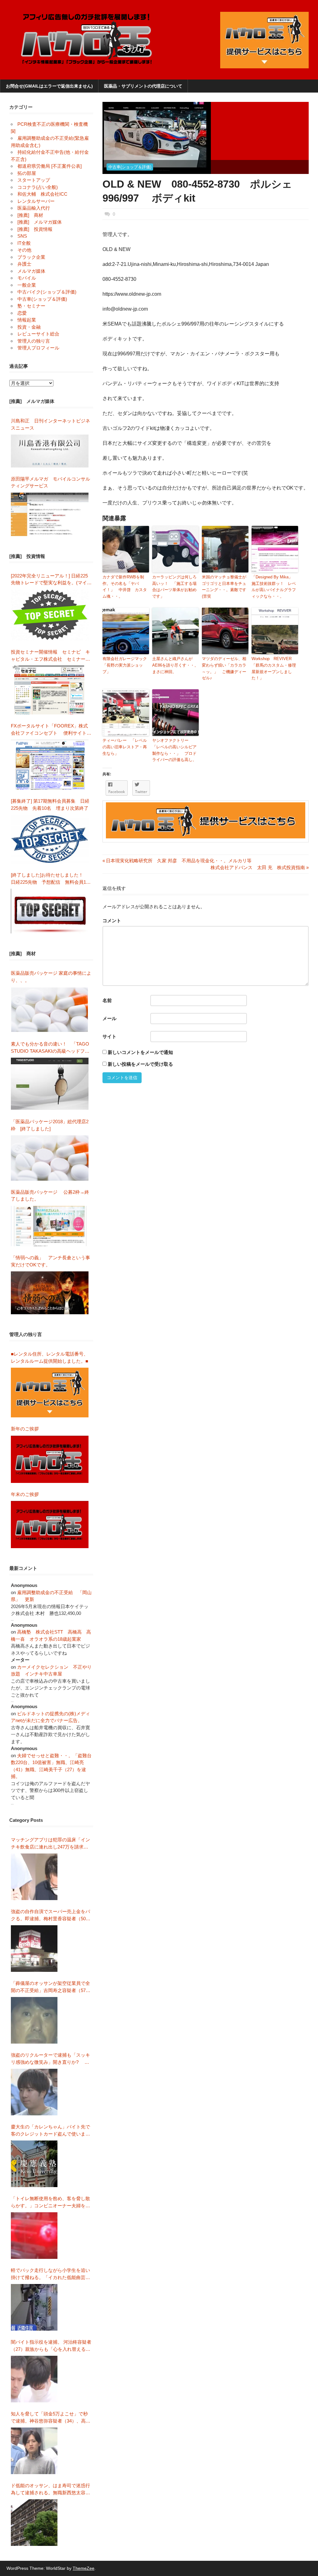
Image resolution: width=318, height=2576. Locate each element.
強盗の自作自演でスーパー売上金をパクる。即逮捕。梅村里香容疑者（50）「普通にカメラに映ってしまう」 (51, 1915)
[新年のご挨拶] (50, 1459)
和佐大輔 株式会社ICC (42, 194)
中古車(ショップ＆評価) (130, 167)
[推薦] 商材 (30, 215)
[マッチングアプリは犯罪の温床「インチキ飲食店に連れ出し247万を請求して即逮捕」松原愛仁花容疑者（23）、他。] (34, 1877)
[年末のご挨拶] (50, 1525)
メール (109, 1018)
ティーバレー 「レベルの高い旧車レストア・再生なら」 (125, 747)
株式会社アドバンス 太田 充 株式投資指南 (258, 867)
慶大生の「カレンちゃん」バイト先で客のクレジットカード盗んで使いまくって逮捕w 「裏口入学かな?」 (50, 2131)
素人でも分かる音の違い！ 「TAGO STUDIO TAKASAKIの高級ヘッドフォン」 (50, 1048)
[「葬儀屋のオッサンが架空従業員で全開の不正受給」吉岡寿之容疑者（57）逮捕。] (34, 2020)
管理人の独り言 (34, 341)
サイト (109, 1036)
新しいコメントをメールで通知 (140, 1052)
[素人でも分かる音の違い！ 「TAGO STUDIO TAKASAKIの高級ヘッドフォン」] (50, 1084)
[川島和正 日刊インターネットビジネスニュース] (50, 451)
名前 (107, 1000)
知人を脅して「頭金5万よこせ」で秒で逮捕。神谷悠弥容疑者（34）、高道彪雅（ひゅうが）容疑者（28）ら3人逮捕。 (51, 2418)
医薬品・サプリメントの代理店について (143, 86)
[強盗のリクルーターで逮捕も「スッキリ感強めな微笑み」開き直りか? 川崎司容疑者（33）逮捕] (34, 2092)
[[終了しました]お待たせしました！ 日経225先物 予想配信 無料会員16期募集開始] (50, 911)
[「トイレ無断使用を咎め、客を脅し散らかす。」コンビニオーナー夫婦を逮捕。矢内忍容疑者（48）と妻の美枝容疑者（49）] (34, 2236)
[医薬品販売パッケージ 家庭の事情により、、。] (50, 1010)
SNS (22, 236)
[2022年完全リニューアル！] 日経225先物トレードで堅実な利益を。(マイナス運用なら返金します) (51, 580)
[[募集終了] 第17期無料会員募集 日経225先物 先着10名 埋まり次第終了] (50, 839)
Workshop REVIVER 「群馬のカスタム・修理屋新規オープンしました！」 (274, 668)
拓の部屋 (27, 173)
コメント (112, 921)
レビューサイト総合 (38, 334)
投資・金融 (29, 327)
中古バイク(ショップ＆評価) (47, 292)
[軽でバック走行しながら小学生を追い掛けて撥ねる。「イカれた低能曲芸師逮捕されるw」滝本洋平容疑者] (34, 2307)
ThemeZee (84, 2568)
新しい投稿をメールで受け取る (140, 1064)
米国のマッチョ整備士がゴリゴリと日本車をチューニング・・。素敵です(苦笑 (224, 587)
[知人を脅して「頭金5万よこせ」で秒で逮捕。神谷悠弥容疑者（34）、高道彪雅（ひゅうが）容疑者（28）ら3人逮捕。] (34, 2451)
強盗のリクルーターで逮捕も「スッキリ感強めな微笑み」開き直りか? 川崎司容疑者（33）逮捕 (50, 2059)
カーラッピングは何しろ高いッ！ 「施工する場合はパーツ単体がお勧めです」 (174, 587)
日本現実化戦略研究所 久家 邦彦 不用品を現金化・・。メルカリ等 (177, 861)
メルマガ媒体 (31, 271)
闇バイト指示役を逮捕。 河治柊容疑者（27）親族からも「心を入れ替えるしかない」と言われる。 (51, 2346)
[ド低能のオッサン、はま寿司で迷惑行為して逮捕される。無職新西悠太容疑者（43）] (34, 2523)
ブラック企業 (31, 257)
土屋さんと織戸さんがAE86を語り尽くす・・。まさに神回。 (175, 665)
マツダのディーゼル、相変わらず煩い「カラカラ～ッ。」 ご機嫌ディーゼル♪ (224, 668)
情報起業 (27, 320)
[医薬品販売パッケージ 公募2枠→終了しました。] (50, 1226)
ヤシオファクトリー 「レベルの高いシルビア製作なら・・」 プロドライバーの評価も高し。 (174, 750)
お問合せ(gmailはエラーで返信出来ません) (49, 86)
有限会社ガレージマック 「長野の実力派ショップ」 (126, 665)
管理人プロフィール (38, 348)
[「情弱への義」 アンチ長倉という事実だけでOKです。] (50, 1293)
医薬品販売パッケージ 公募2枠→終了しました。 (50, 1196)
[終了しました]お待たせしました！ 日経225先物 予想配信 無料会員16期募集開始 (50, 879)
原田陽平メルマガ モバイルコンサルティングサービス (50, 482)
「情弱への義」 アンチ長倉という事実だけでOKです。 (50, 1261)
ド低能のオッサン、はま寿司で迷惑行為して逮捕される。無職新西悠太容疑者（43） (50, 2489)
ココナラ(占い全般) (38, 187)
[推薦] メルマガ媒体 (40, 222)
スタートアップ (34, 180)
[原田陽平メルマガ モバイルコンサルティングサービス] (50, 514)
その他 (24, 250)
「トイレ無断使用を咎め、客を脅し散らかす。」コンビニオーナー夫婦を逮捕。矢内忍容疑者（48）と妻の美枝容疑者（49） (51, 2202)
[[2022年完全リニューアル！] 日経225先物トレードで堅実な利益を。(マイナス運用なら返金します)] (50, 615)
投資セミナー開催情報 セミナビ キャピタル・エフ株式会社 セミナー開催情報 (50, 656)
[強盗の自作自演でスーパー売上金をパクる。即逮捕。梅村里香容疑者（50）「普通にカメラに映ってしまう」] (34, 1949)
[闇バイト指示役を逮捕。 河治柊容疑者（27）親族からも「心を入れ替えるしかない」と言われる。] (34, 2379)
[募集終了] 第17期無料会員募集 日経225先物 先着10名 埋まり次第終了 (50, 805)
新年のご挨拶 (27, 1429)
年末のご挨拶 (25, 1494)
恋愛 (22, 313)
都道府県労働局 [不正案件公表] (50, 166)
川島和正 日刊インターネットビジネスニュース (50, 424)
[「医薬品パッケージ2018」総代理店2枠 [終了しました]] (50, 1158)
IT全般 (24, 243)
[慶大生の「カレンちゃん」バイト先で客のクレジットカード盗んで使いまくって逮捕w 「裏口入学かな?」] (34, 2164)
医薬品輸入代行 (34, 208)
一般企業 (27, 285)
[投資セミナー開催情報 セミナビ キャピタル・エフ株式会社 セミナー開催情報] (50, 690)
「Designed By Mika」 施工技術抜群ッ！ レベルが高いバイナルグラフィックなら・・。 (274, 587)
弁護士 (24, 264)
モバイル (27, 278)
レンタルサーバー (36, 201)
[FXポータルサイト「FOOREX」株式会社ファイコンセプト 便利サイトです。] (50, 765)
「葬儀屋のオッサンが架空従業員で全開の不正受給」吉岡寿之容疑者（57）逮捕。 (51, 1987)
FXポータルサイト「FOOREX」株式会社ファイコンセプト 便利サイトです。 (51, 730)
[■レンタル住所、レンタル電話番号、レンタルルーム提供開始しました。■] (50, 1393)
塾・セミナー (31, 306)
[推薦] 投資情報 (35, 229)
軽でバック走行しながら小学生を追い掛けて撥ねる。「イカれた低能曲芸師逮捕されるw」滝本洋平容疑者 (50, 2274)
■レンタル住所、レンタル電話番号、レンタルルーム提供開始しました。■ (50, 1357)
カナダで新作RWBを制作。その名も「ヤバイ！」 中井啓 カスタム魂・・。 (125, 587)
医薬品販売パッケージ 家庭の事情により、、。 (51, 977)
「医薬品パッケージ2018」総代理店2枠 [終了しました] (50, 1125)
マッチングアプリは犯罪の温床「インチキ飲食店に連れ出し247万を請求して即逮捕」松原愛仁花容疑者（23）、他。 (51, 1844)
